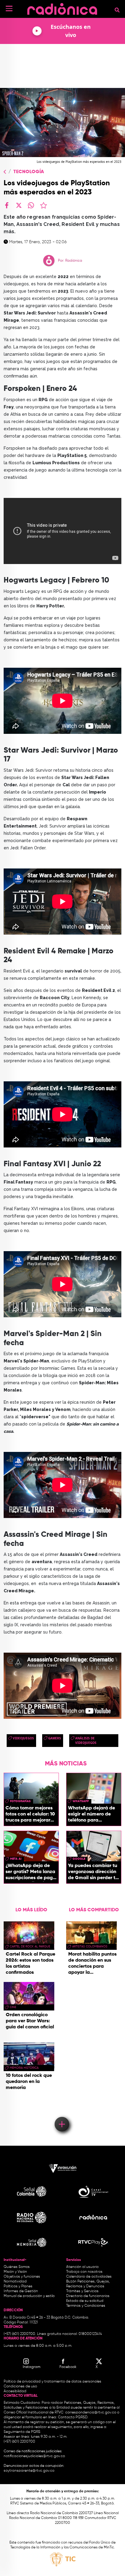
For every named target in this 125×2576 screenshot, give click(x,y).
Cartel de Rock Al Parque (30, 1946)
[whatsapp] (31, 205)
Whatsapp (81, 1801)
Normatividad (15, 2282)
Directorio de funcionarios (88, 2296)
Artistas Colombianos (90, 1946)
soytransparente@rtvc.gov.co (29, 2471)
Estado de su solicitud (85, 2301)
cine (13, 2007)
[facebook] (7, 205)
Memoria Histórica (24, 2068)
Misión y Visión (15, 2272)
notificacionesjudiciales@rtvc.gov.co (34, 2456)
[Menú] (9, 8)
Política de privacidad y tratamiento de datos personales (52, 2382)
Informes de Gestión (21, 2291)
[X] (19, 205)
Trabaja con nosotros (84, 2272)
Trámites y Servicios (82, 2291)
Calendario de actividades (89, 2277)
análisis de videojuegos (86, 1740)
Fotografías (20, 1801)
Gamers (55, 1738)
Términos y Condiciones (86, 2306)
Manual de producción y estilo (29, 2296)
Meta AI (16, 1859)
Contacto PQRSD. (73, 2417)
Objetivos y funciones (22, 2277)
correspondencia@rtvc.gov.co (91, 2413)
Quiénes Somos (17, 2267)
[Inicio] (62, 7)
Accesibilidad (15, 2391)
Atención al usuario (82, 2267)
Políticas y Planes (18, 2286)
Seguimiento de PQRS (22, 2432)
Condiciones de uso (20, 2386)
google (79, 1859)
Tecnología (29, 172)
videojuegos (23, 1738)
